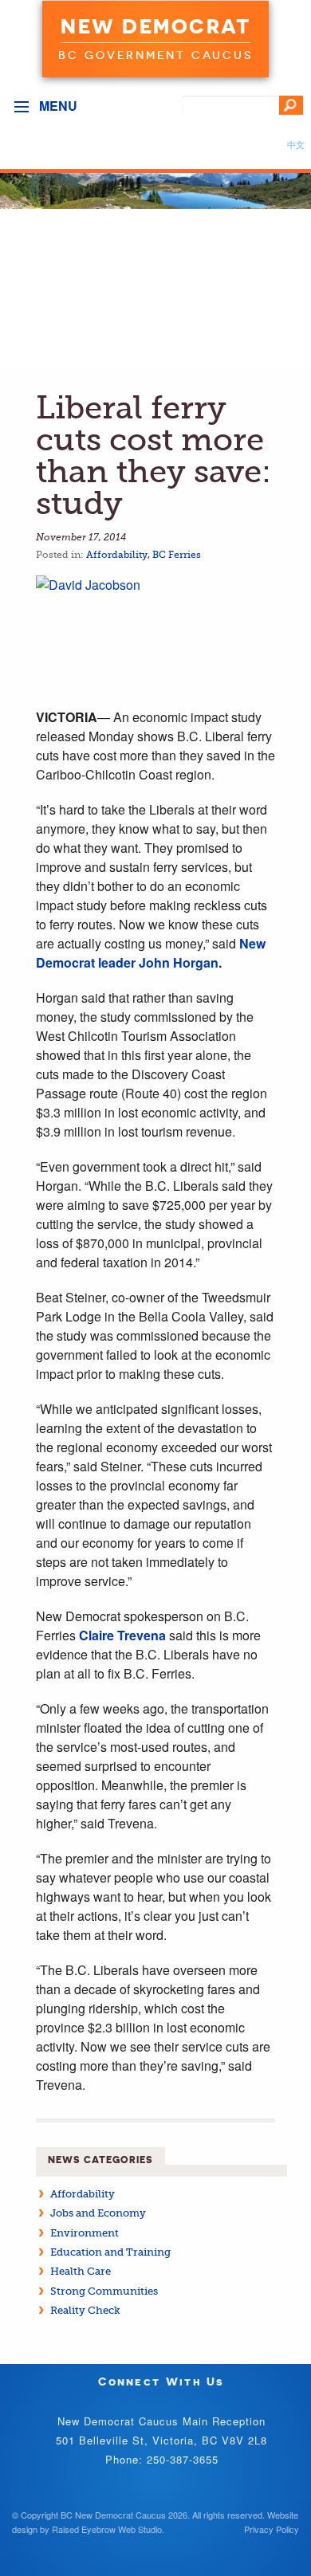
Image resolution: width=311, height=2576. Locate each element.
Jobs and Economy (98, 2213)
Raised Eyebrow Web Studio (107, 2529)
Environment (85, 2233)
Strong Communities (104, 2291)
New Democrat (155, 26)
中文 (296, 144)
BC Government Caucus (155, 55)
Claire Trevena (122, 1635)
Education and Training (110, 2252)
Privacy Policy (272, 2529)
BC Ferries (177, 555)
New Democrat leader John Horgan (151, 953)
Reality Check (85, 2310)
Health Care (81, 2271)
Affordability (117, 555)
